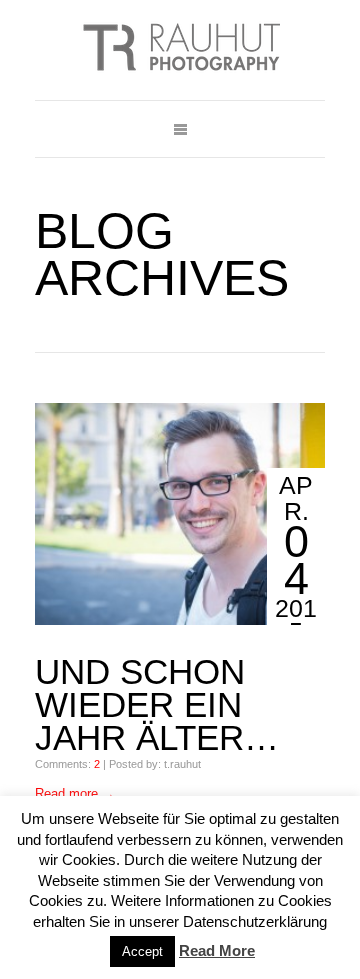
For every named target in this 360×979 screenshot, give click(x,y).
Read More (217, 950)
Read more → (75, 793)
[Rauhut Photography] (180, 50)
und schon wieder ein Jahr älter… (157, 704)
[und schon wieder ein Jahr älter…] (180, 514)
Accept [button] (142, 951)
